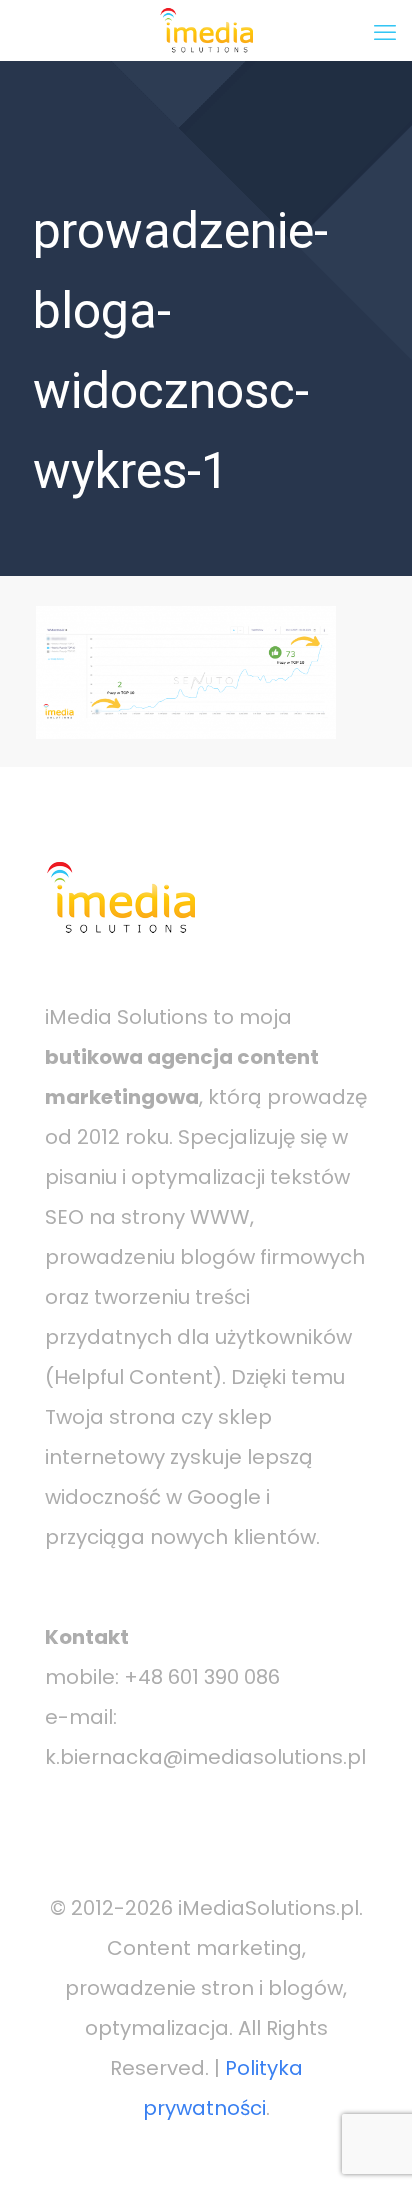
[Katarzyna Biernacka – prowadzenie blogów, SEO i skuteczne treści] (206, 30)
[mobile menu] (385, 30)
